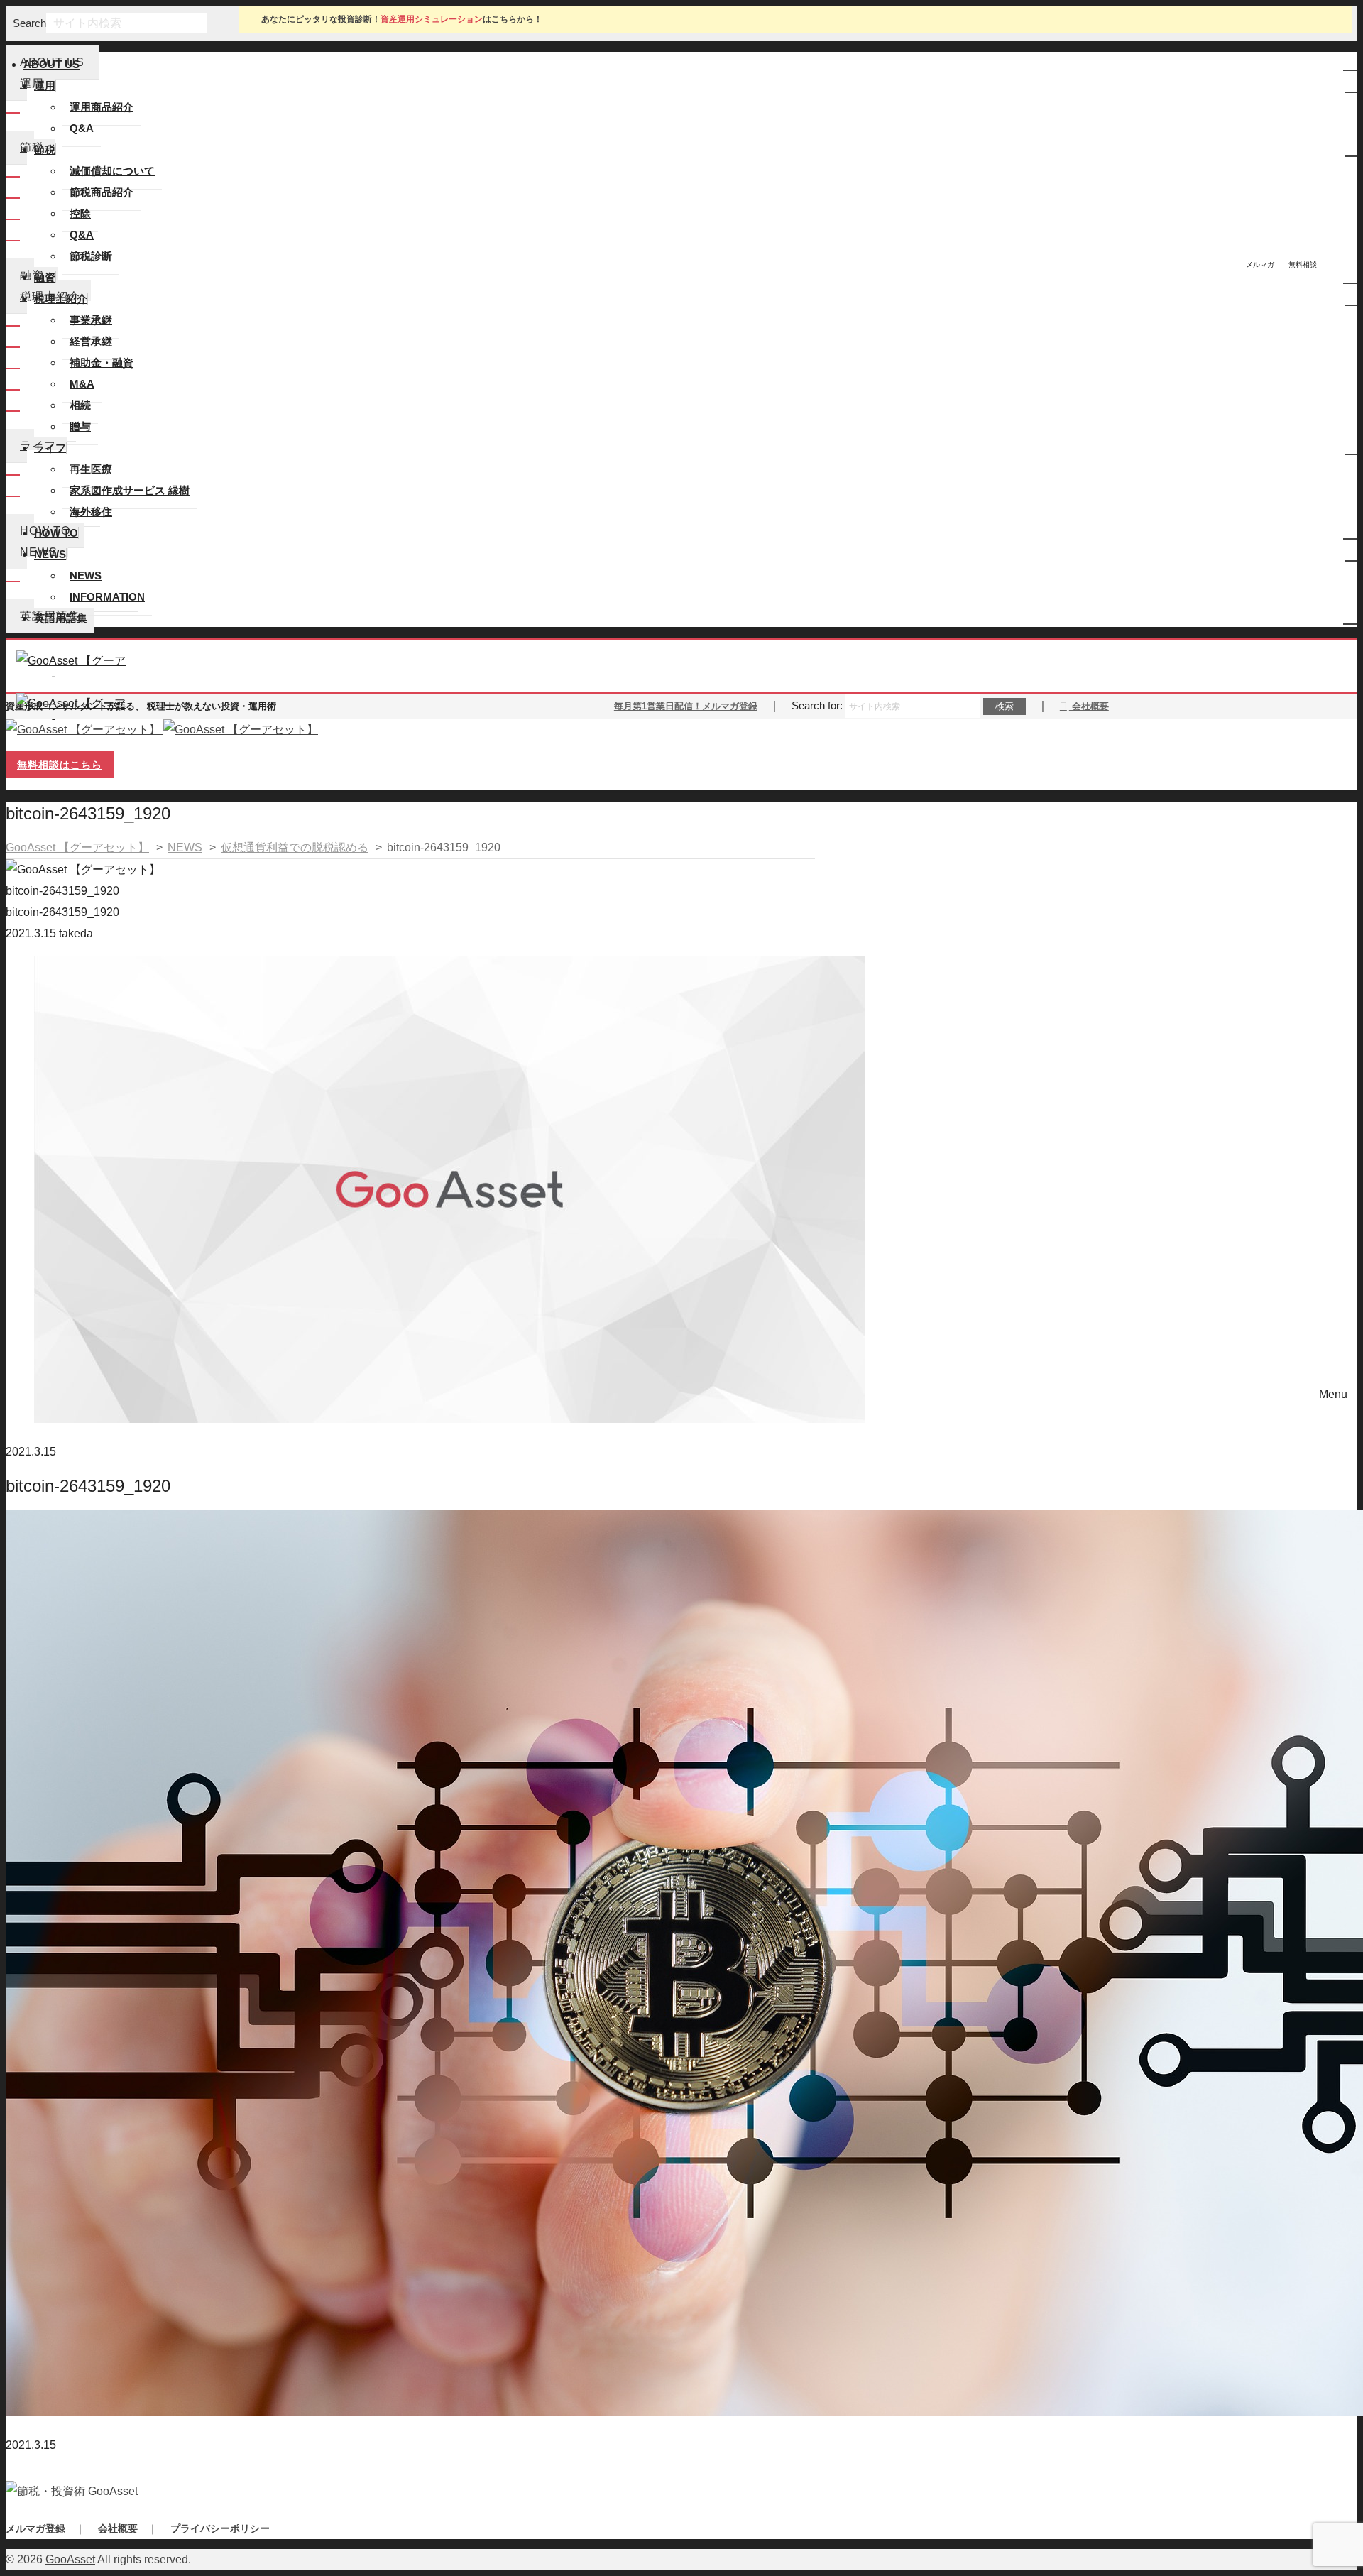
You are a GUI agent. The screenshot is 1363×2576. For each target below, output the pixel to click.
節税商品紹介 (102, 192)
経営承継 (91, 341)
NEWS (86, 575)
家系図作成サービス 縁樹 (130, 490)
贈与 (80, 426)
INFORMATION (107, 597)
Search (29, 23)
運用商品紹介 (102, 107)
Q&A (82, 128)
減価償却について (112, 171)
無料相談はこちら (60, 765)
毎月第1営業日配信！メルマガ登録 (686, 706)
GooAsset (70, 2559)
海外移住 (91, 512)
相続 (80, 405)
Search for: (817, 705)
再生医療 (91, 469)
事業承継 (91, 320)
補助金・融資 (102, 362)
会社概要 (1089, 706)
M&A (82, 384)
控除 (80, 213)
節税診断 (91, 256)
